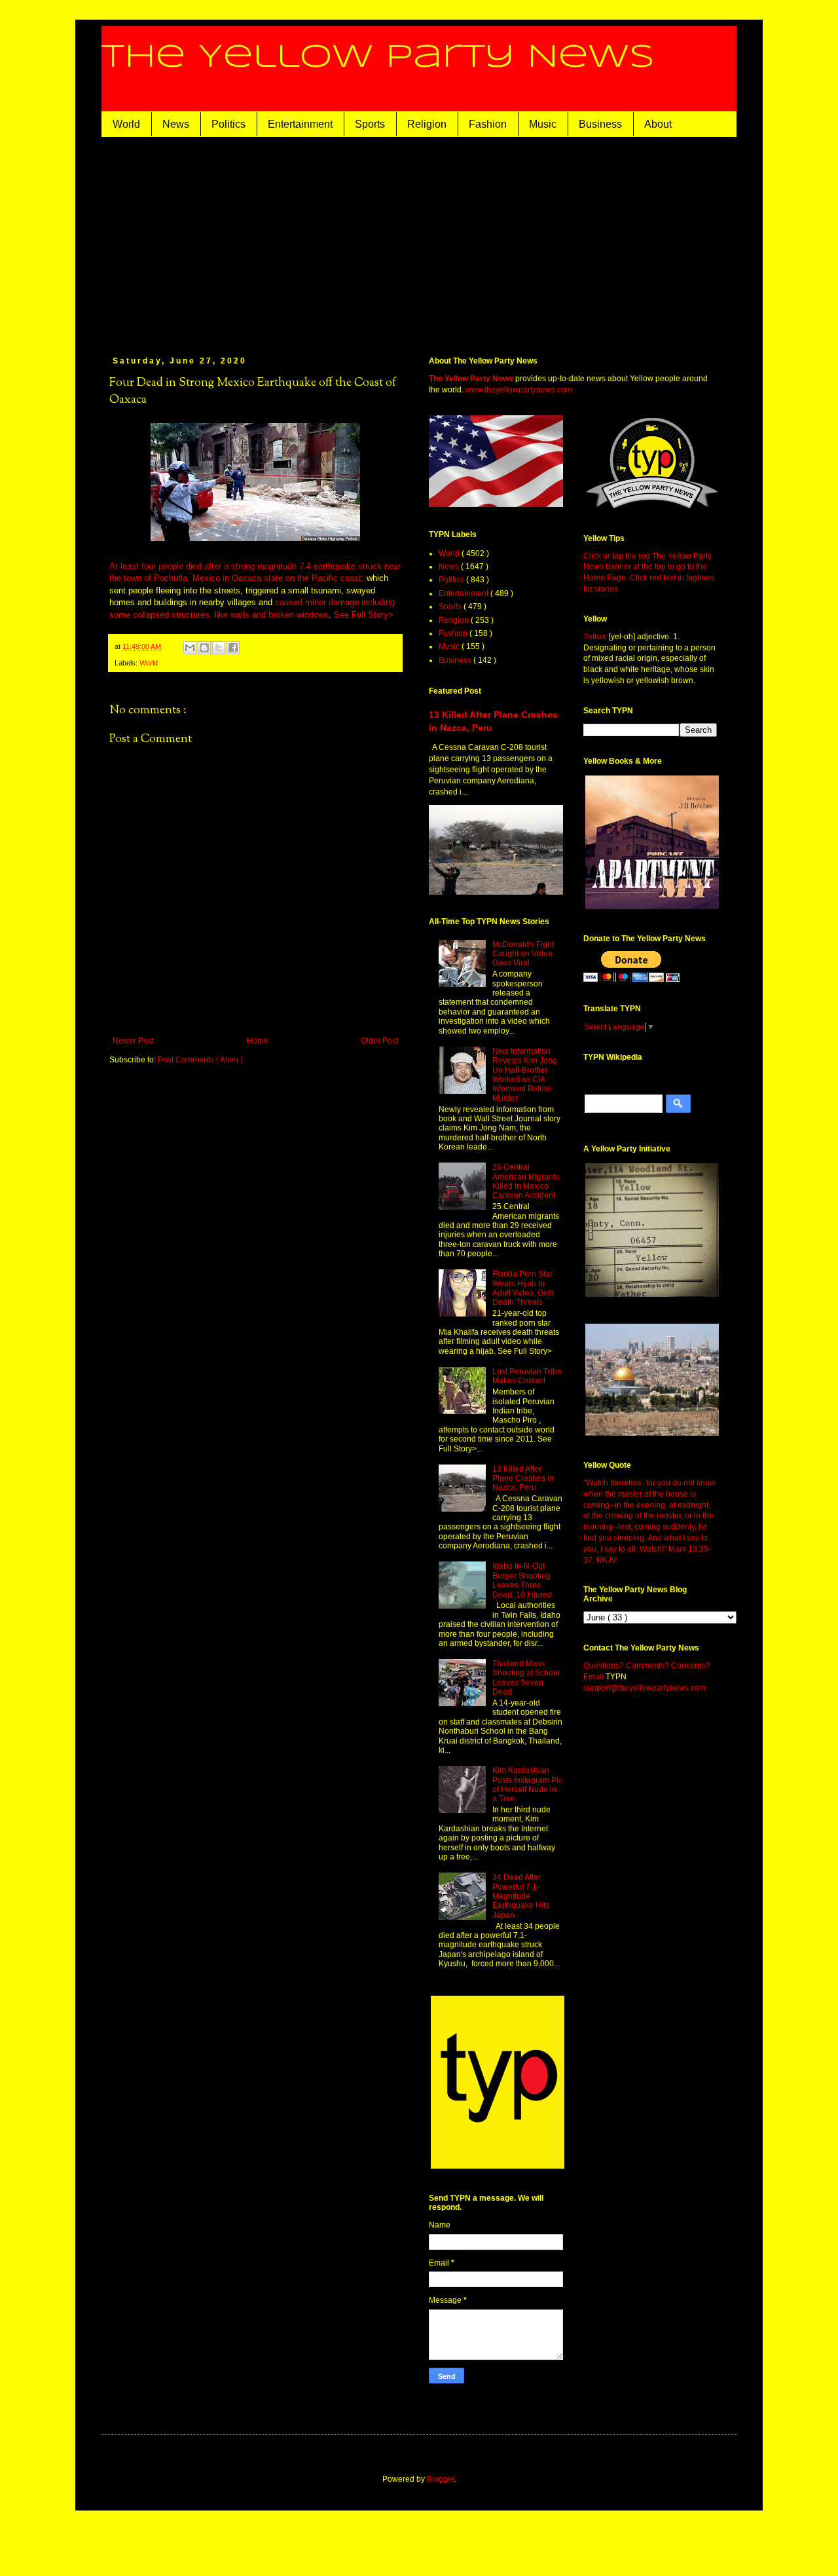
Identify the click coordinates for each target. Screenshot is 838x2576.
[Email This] (190, 648)
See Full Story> (364, 615)
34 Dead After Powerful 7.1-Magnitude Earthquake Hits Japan (521, 1896)
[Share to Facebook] (233, 648)
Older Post (379, 1041)
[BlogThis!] (204, 648)
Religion (427, 124)
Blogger (441, 2479)
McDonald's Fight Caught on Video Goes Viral (523, 954)
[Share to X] (219, 648)
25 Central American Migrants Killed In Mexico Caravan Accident (526, 1181)
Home (258, 1041)
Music (543, 124)
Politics (228, 124)
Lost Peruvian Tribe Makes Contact (527, 1376)
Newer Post (133, 1041)
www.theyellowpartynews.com (519, 390)
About (658, 124)
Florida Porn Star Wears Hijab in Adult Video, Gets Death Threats (523, 1288)
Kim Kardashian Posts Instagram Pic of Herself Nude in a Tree (527, 1784)
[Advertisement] (419, 235)
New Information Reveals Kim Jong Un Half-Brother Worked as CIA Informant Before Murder (525, 1075)
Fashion (488, 124)
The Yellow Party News (378, 58)
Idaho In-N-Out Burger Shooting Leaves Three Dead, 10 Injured (522, 1580)
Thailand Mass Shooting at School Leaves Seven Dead (526, 1678)
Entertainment (300, 124)
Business (600, 124)
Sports (370, 124)
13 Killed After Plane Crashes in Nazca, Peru (523, 1479)
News (176, 124)
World (126, 124)
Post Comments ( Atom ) (200, 1060)
